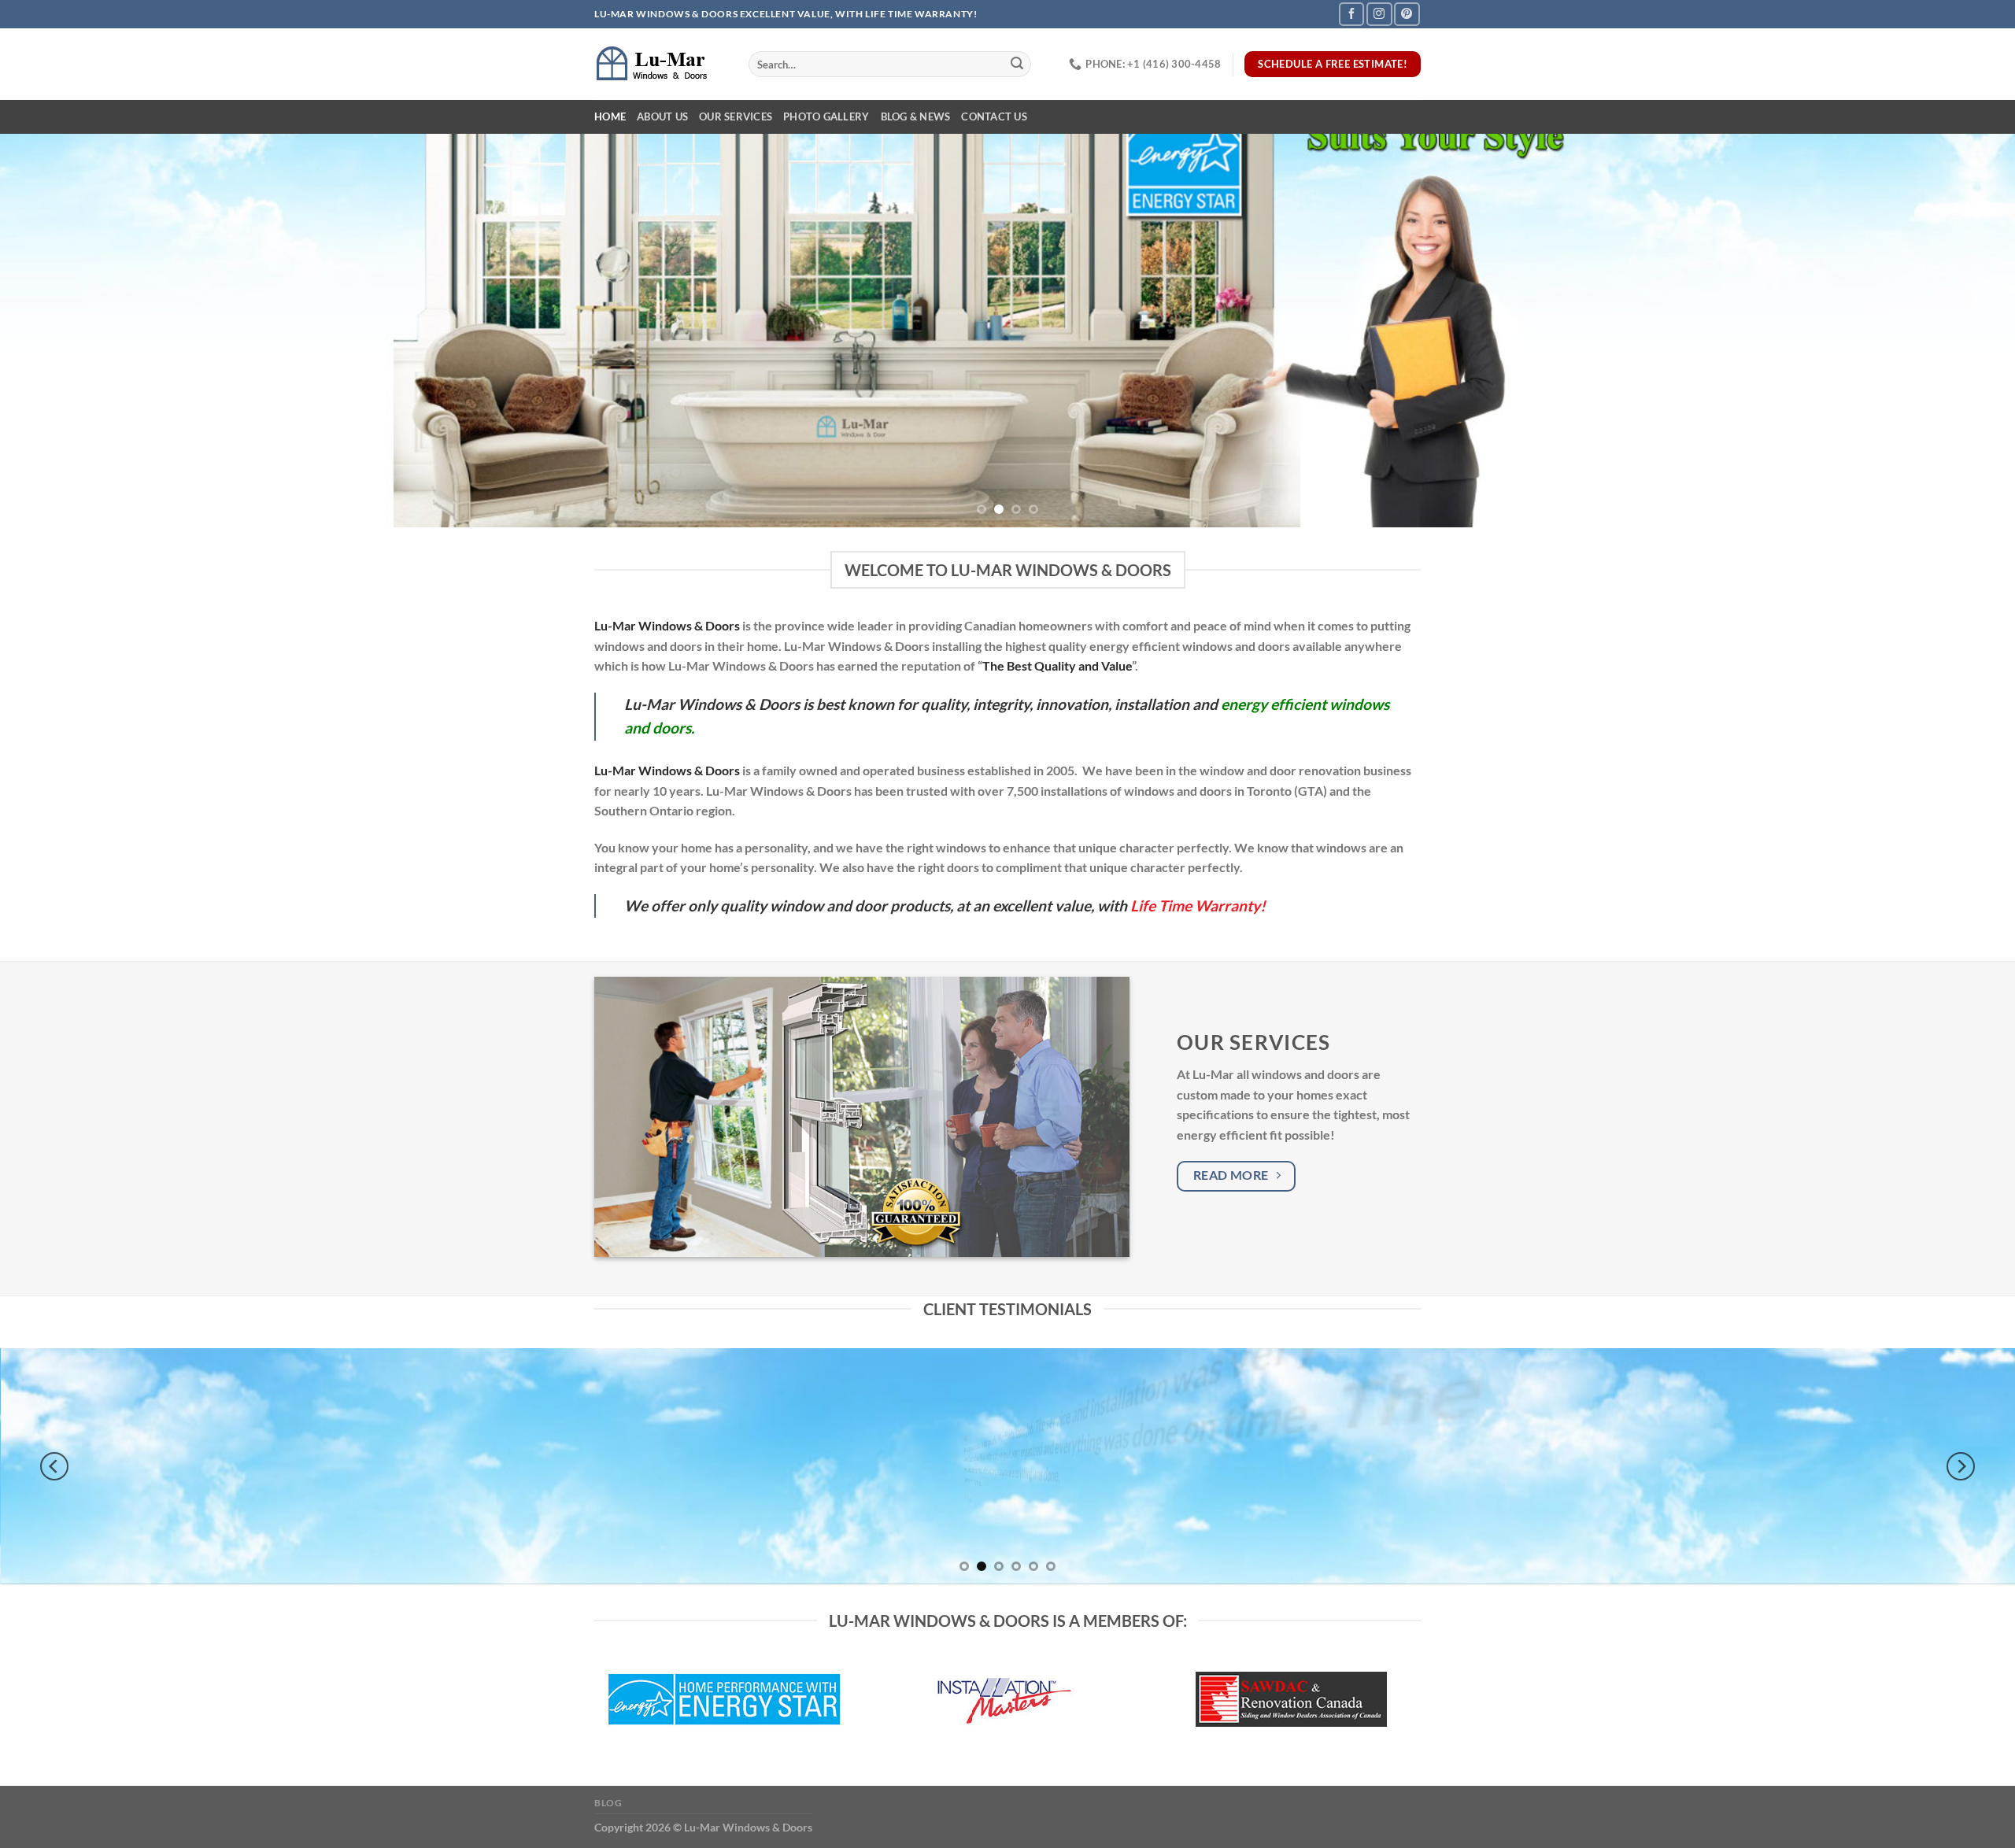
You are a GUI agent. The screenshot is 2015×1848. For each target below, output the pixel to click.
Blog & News (916, 116)
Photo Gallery (826, 116)
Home (610, 116)
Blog (608, 1803)
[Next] (1955, 331)
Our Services (736, 116)
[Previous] (60, 331)
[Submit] (1017, 65)
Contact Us (994, 116)
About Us (662, 116)
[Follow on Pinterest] (1407, 14)
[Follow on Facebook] (1351, 14)
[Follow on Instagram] (1379, 14)
